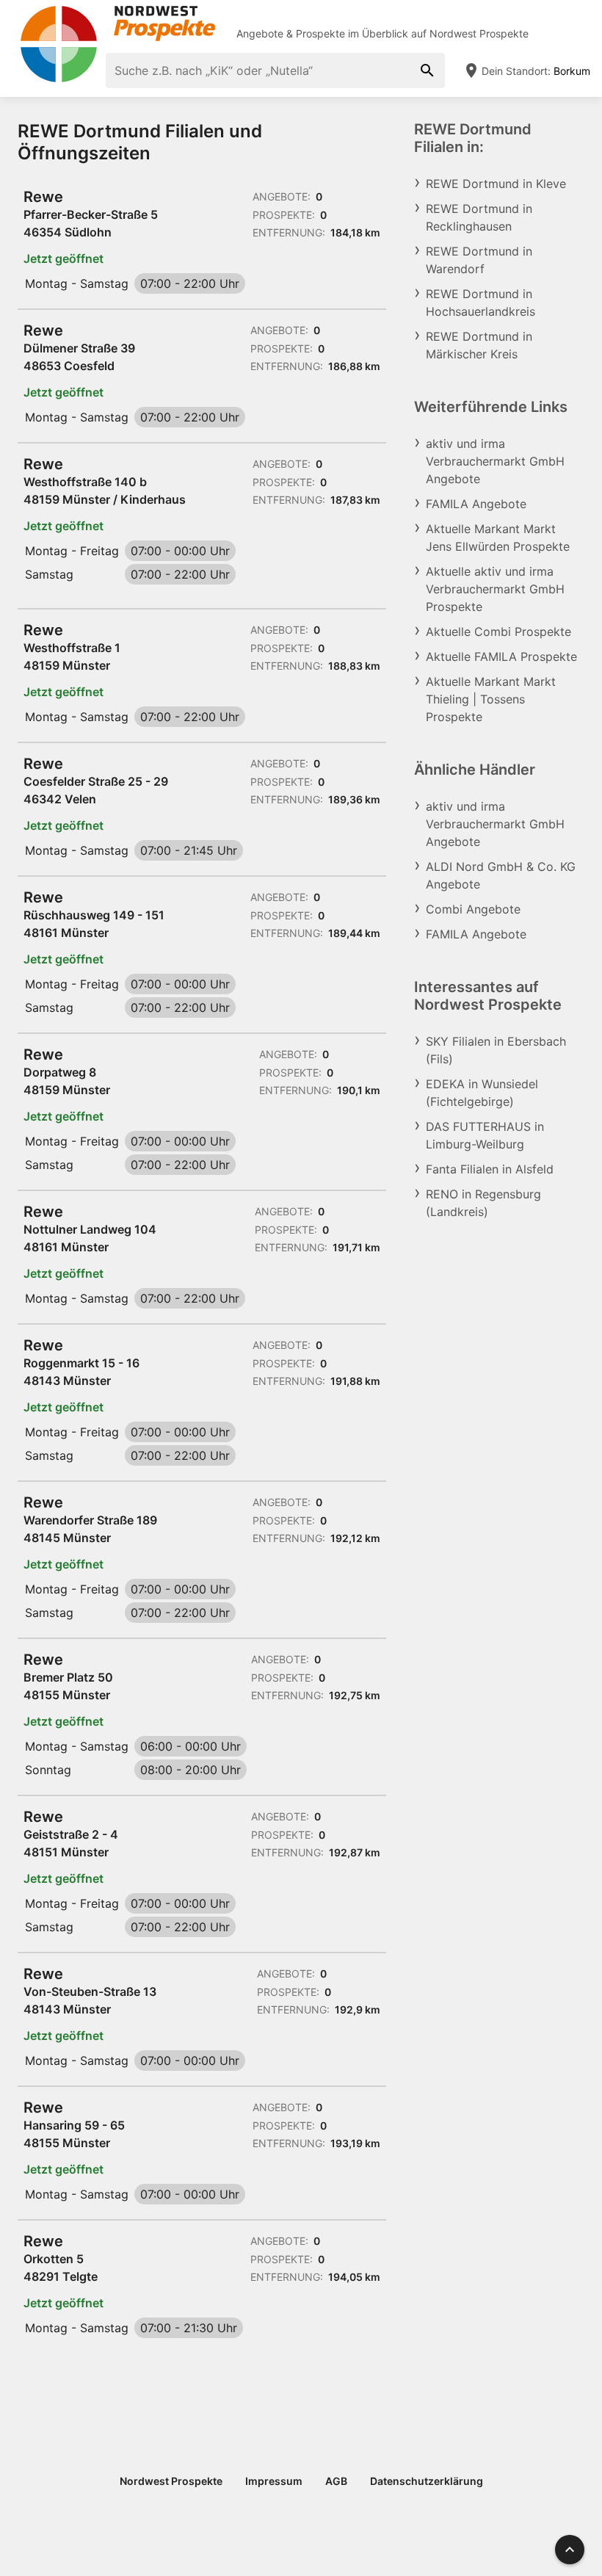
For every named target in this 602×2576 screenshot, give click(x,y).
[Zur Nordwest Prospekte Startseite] (117, 23)
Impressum (274, 2481)
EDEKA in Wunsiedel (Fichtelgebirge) (482, 1093)
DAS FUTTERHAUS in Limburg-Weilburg (485, 1135)
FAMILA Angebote (476, 504)
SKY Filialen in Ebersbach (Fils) (496, 1050)
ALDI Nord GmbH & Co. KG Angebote (501, 875)
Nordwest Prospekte (479, 33)
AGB (336, 2481)
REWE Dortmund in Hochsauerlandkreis (480, 303)
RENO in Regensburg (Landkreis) (483, 1203)
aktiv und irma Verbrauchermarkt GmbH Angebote (495, 461)
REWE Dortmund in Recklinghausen (479, 217)
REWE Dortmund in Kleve (496, 184)
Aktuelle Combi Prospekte (498, 632)
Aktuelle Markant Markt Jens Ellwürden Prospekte (498, 538)
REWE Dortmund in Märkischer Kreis (479, 345)
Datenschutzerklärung (427, 2481)
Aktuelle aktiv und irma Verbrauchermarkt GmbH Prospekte (495, 589)
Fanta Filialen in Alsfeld (490, 1169)
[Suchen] (427, 70)
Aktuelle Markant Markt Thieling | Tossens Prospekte (491, 699)
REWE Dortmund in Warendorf (479, 260)
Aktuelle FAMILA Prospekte (501, 656)
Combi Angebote (473, 909)
